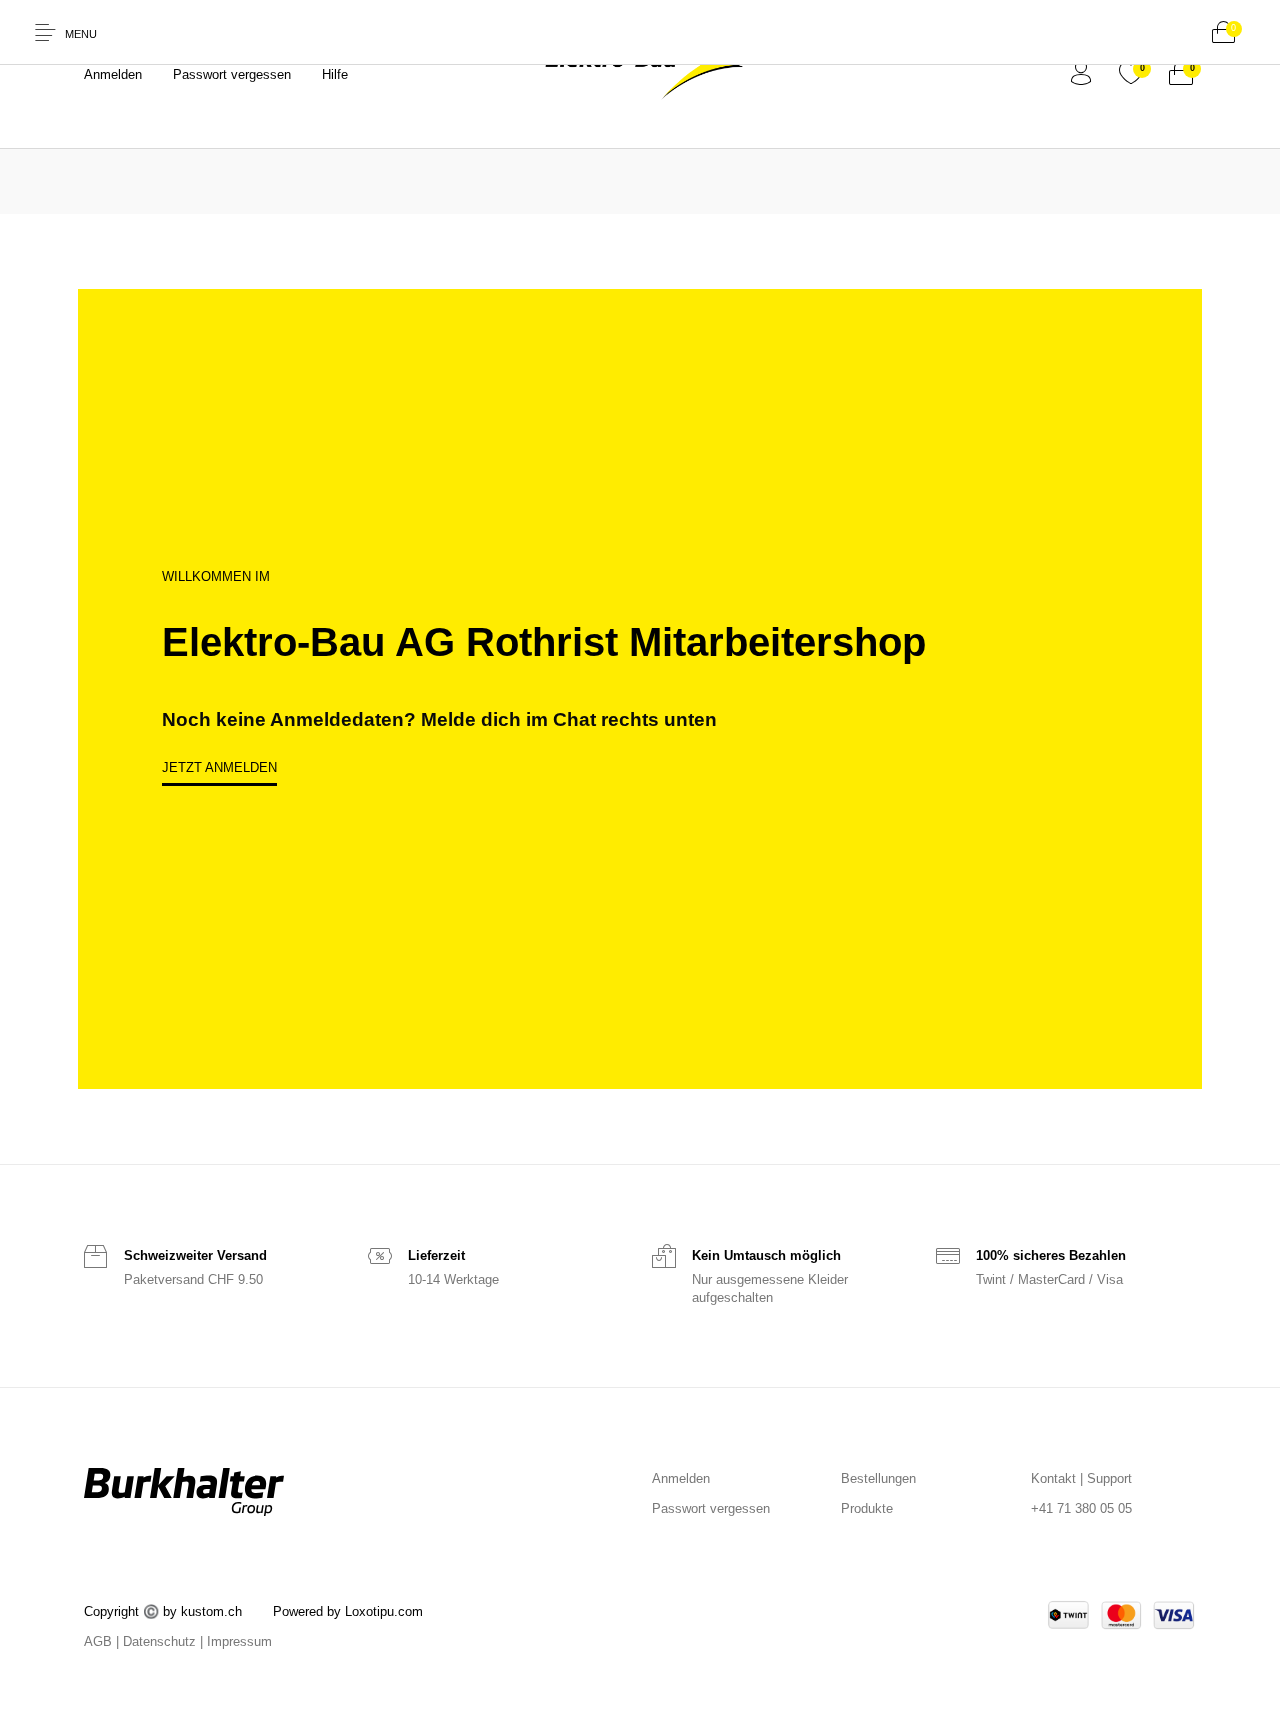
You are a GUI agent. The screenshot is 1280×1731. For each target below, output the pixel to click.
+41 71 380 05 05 (1081, 1508)
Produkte (867, 1508)
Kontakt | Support (1081, 1478)
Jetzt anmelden (219, 767)
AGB (98, 1641)
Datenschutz (159, 1641)
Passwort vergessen (711, 1508)
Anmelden (681, 1478)
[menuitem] (112, 74)
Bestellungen (878, 1478)
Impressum (239, 1641)
